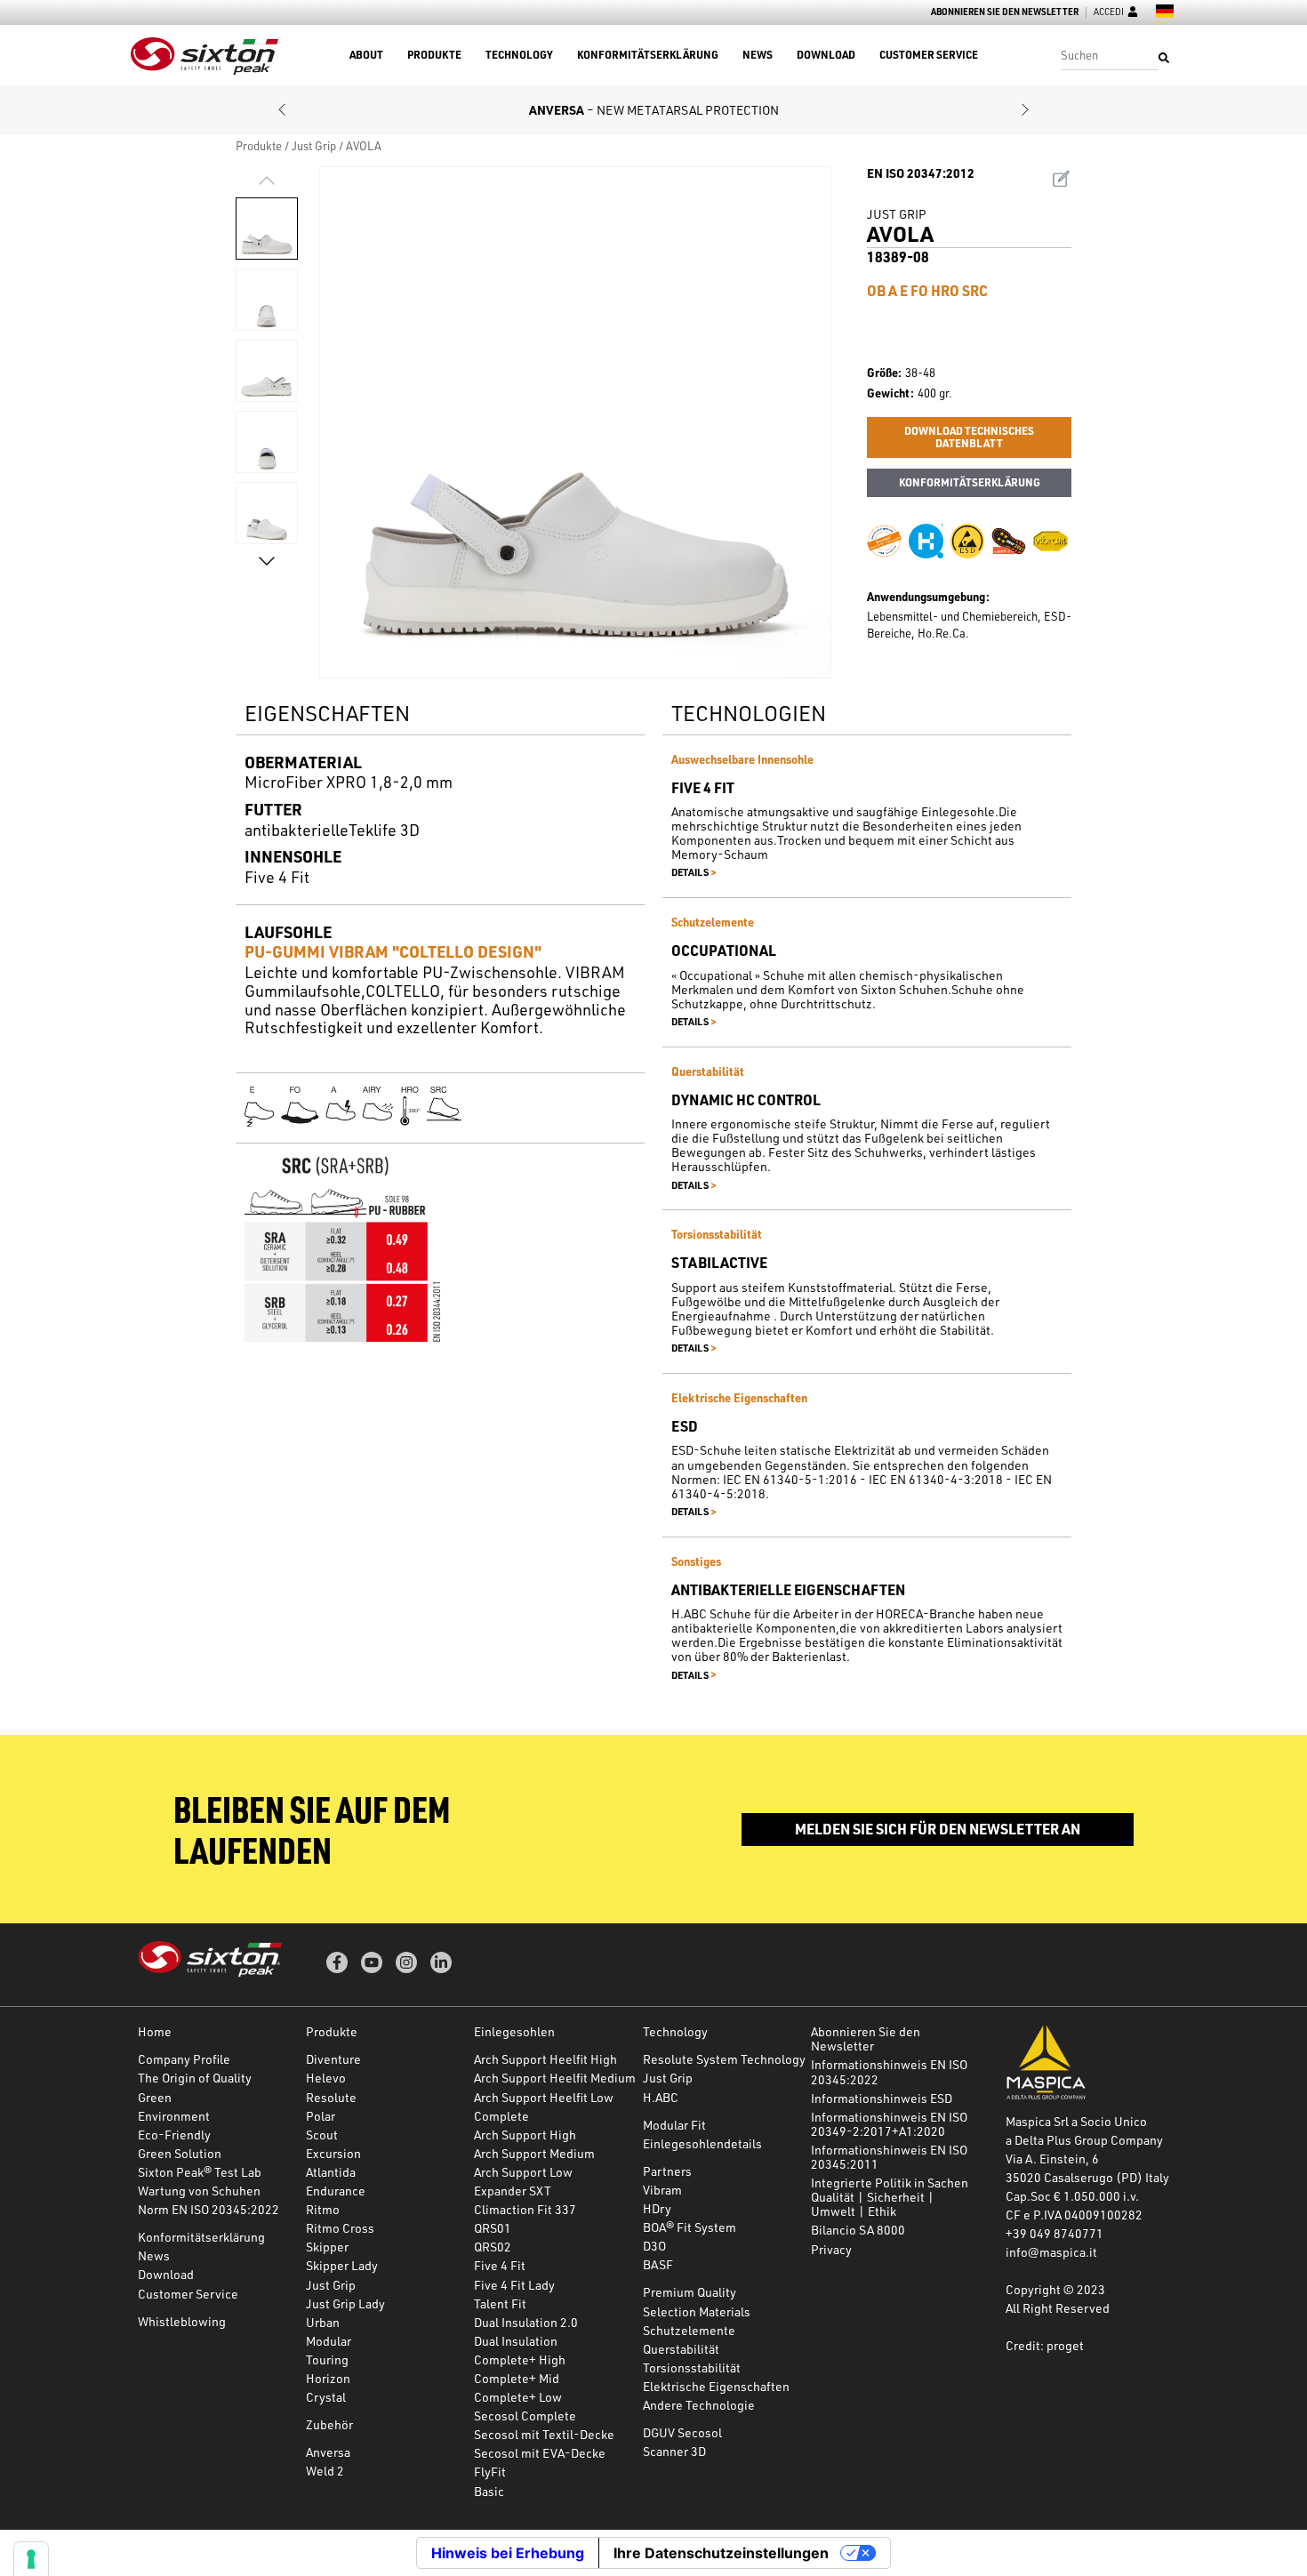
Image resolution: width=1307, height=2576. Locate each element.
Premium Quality (690, 2292)
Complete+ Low (518, 2397)
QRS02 (493, 2247)
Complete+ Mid (517, 2378)
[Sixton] (204, 56)
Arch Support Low (523, 2172)
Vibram (662, 2190)
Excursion (333, 2153)
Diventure (333, 2059)
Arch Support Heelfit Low (544, 2097)
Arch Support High (525, 2135)
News (758, 55)
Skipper (327, 2247)
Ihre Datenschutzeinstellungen (721, 2553)
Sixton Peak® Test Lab (200, 2172)
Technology (519, 55)
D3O (654, 2246)
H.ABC (661, 2097)
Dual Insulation (516, 2341)
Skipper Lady (342, 2265)
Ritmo (323, 2209)
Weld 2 (325, 2471)
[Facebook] (337, 1962)
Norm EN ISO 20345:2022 (208, 2209)
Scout (322, 2135)
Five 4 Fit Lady (514, 2285)
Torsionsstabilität (692, 2367)
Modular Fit (674, 2125)
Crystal (326, 2397)
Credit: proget (1045, 2345)
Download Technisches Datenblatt (969, 437)
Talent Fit (500, 2303)
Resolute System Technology (724, 2059)
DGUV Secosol (682, 2432)
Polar (321, 2116)
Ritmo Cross (340, 2228)
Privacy (831, 2249)
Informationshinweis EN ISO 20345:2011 (889, 2157)
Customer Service (929, 55)
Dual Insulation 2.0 (526, 2322)
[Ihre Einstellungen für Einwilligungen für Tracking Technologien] (31, 2559)
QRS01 (493, 2228)
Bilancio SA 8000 (858, 2230)
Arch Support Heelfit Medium (555, 2078)
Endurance (336, 2191)
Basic (489, 2491)
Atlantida (331, 2172)
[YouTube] (372, 1962)
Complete (501, 2116)
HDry (657, 2208)
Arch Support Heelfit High (545, 2059)
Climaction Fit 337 (525, 2209)
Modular (329, 2341)
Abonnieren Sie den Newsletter (1005, 12)
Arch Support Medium (534, 2153)
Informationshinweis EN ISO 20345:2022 (889, 2071)
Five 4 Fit (500, 2265)
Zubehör (329, 2424)
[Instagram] (406, 1962)
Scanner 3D (674, 2451)
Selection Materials (697, 2311)
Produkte (434, 55)
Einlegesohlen (514, 2031)
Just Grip (314, 145)
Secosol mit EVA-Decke (540, 2453)
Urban (323, 2322)
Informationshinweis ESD (882, 2098)
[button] (282, 111)
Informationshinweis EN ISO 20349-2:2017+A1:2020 (889, 2124)
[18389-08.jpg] (575, 422)
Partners (667, 2171)
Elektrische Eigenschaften (716, 2386)
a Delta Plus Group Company (1084, 2140)
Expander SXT (513, 2191)
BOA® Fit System (690, 2227)
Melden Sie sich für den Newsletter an (938, 1829)
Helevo (326, 2078)
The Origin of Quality (195, 2078)
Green (155, 2097)
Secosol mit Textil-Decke (544, 2434)
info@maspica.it (1051, 2252)
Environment (174, 2116)
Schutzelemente (689, 2330)
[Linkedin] (441, 1962)
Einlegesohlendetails (702, 2143)
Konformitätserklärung (648, 55)
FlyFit (490, 2472)
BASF (658, 2264)
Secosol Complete (525, 2416)
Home (155, 2031)
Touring (327, 2359)
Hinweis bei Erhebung (508, 2553)
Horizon (328, 2378)
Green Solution (180, 2153)
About (366, 55)
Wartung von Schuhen (199, 2191)
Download (826, 55)
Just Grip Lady (345, 2303)
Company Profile (184, 2059)
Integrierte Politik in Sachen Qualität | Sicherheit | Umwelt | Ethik (890, 2197)
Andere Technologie (699, 2405)
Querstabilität (681, 2349)
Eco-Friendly (174, 2135)
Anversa (328, 2452)
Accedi (1109, 12)
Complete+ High (520, 2359)
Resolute (331, 2097)
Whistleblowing (182, 2321)
